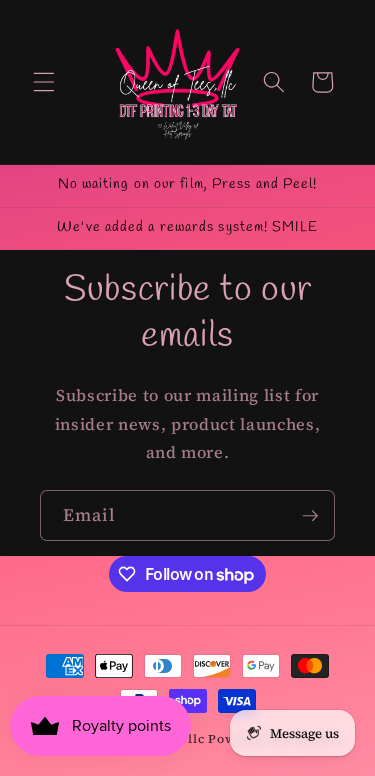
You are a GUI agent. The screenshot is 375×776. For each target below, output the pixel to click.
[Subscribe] (310, 516)
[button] (44, 82)
